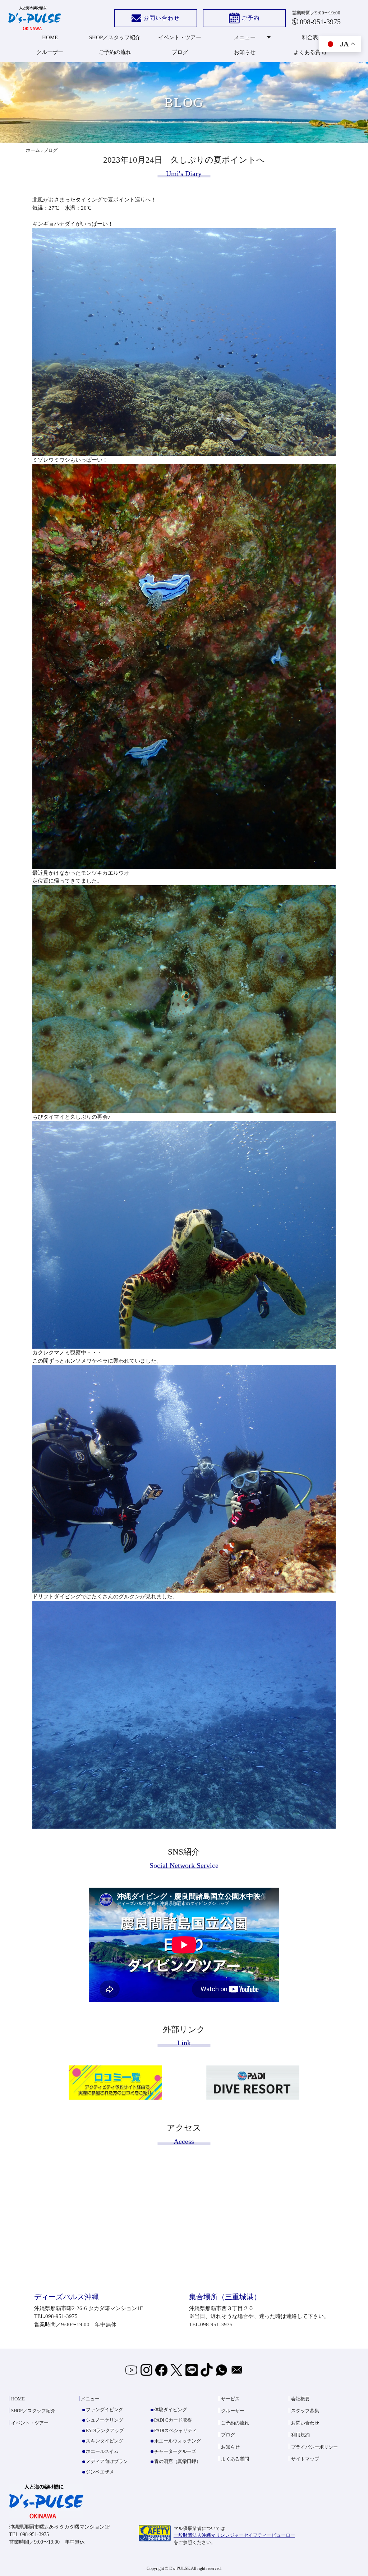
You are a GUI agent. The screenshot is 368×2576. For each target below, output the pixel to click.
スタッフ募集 (305, 2411)
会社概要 (300, 2399)
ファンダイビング (105, 2410)
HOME (50, 37)
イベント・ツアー (180, 37)
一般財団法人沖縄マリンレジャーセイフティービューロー (234, 2535)
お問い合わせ (162, 18)
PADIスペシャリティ (176, 2430)
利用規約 (300, 2435)
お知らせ (245, 52)
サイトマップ (305, 2459)
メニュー (245, 37)
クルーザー (50, 52)
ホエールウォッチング (178, 2441)
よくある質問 (310, 52)
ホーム (33, 150)
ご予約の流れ (115, 52)
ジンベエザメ (100, 2472)
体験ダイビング (171, 2410)
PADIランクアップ (105, 2430)
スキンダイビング (105, 2441)
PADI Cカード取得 (173, 2420)
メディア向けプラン (107, 2461)
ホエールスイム (102, 2451)
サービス (230, 2399)
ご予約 (251, 18)
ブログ (180, 52)
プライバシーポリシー (314, 2447)
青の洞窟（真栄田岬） (178, 2461)
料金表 (310, 37)
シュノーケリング (105, 2420)
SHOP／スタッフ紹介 (115, 37)
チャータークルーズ (175, 2451)
